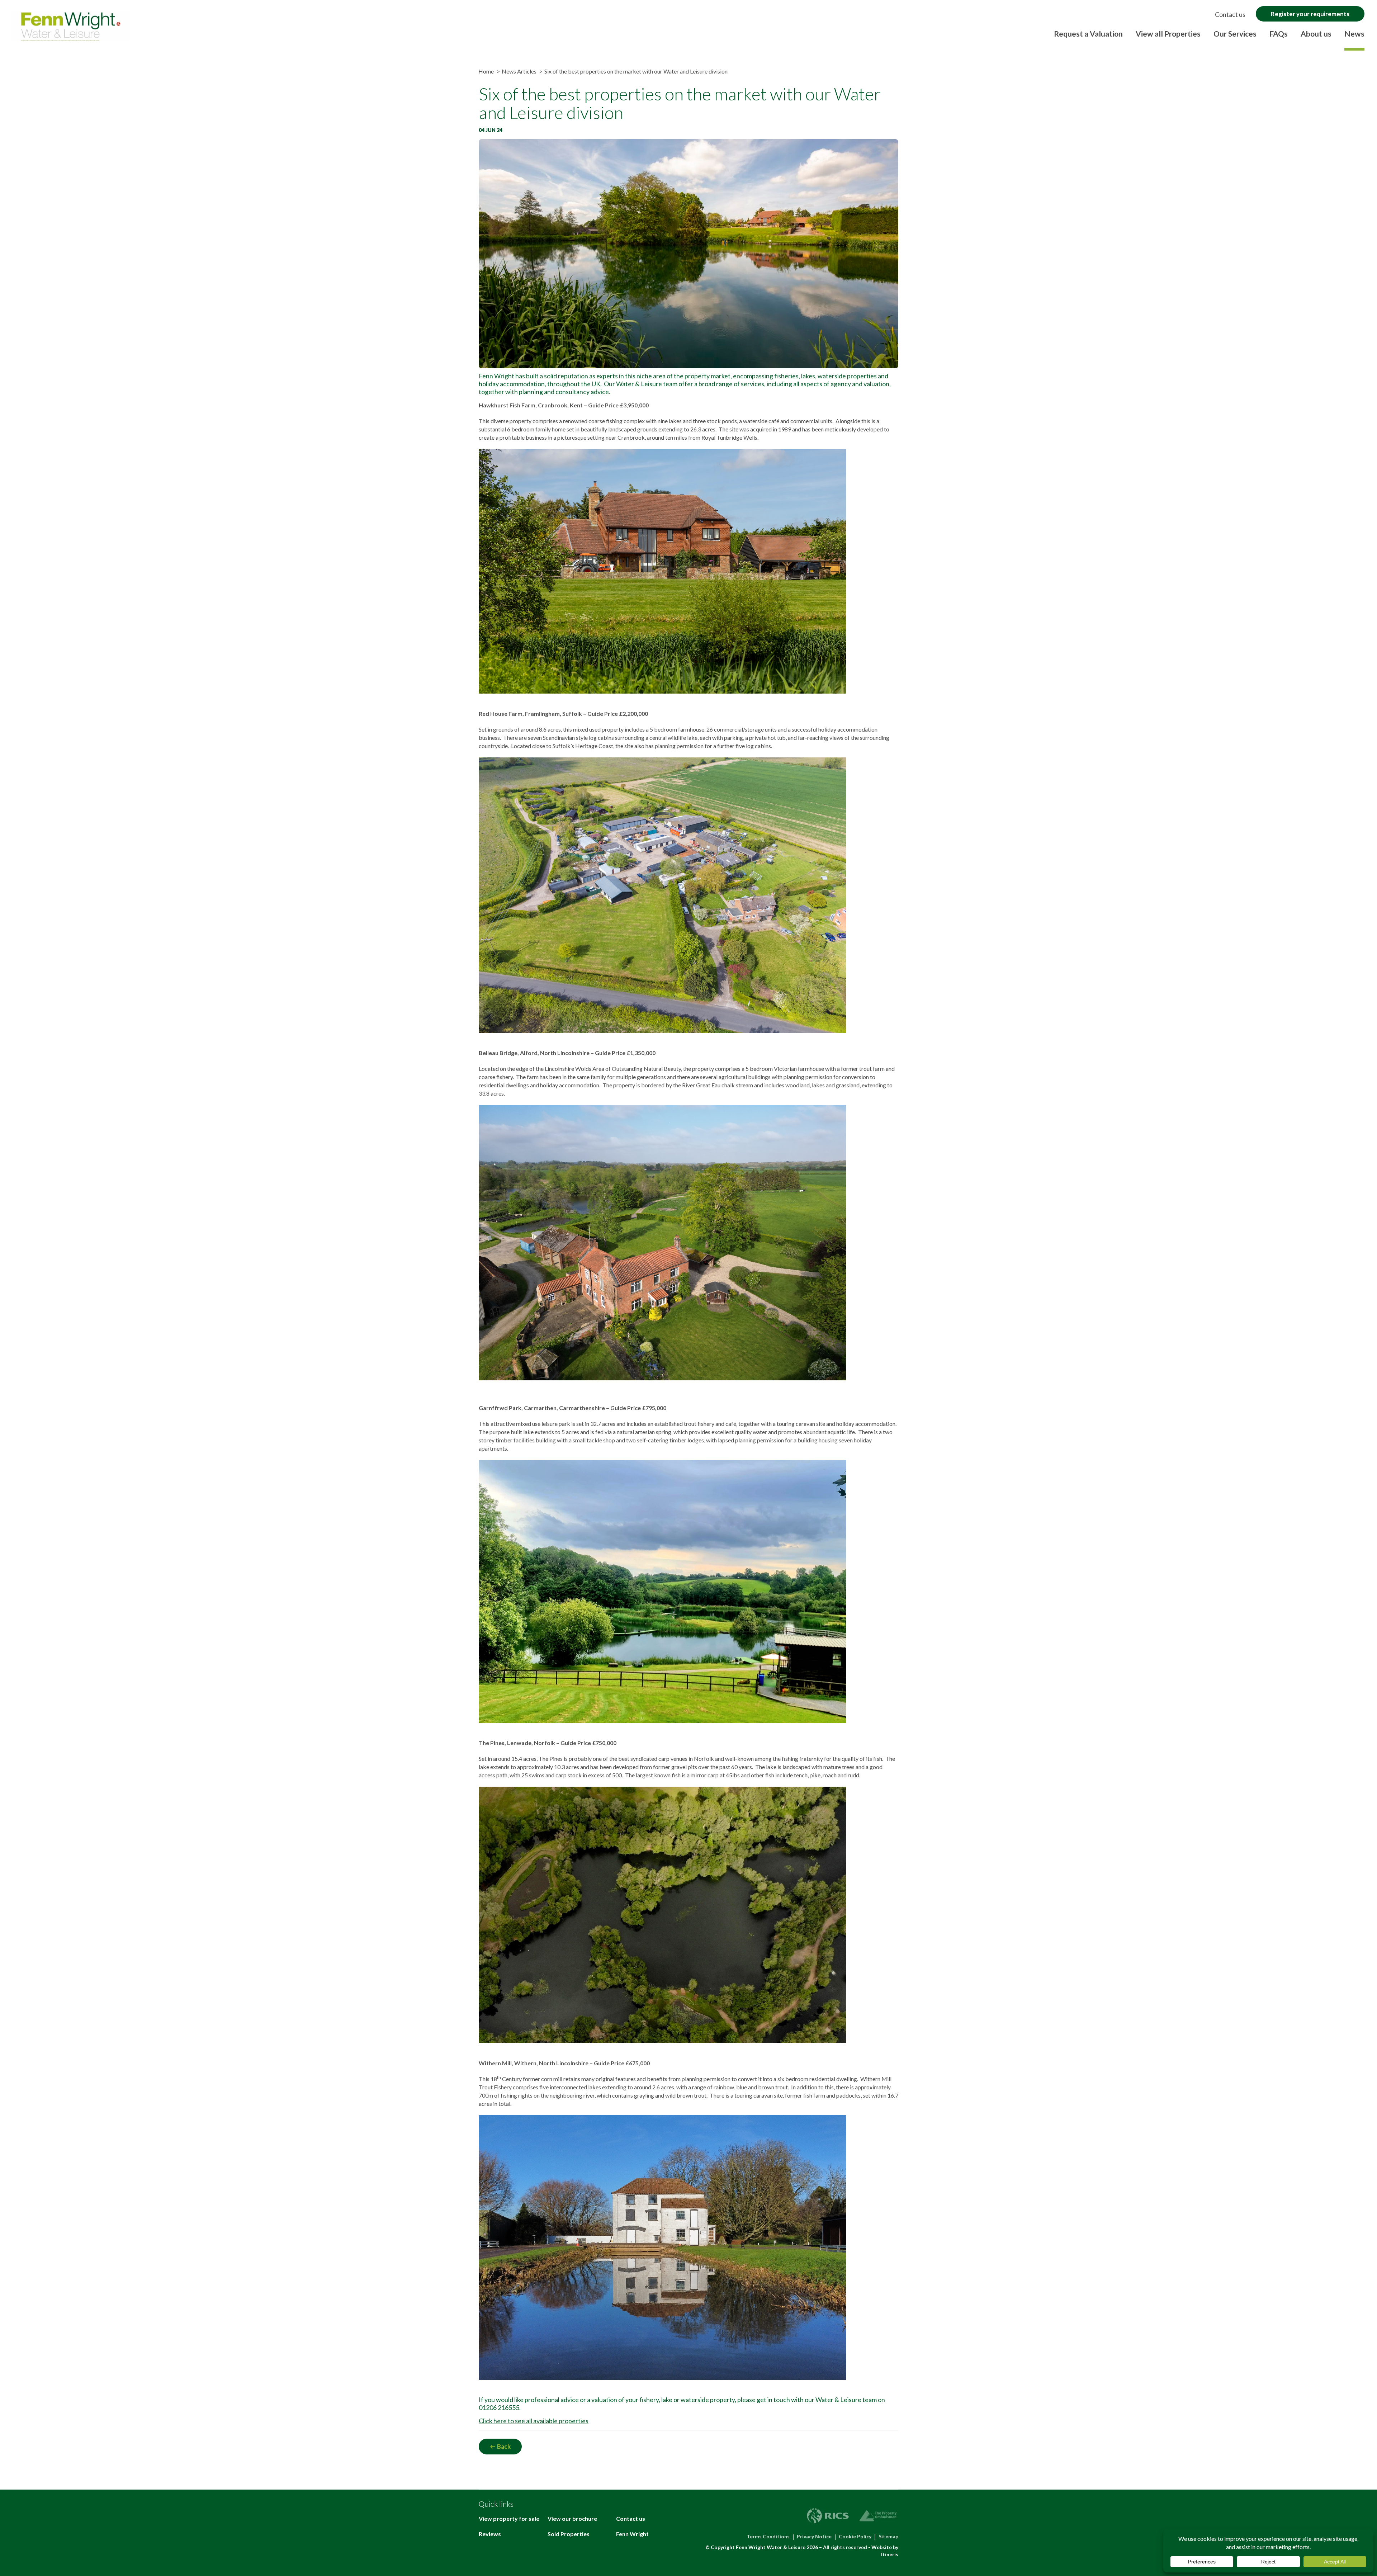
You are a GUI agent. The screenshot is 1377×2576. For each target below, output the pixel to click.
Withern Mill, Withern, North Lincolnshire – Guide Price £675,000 (564, 2063)
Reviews (490, 2534)
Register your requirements (1310, 14)
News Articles (519, 71)
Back (504, 2446)
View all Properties (1168, 34)
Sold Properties (569, 2534)
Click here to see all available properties (534, 2421)
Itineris (890, 2554)
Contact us (1230, 14)
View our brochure (572, 2518)
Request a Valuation (1088, 34)
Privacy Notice (814, 2536)
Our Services (1235, 34)
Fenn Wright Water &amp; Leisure (71, 27)
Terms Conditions (768, 2536)
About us (1316, 34)
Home (486, 71)
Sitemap (888, 2536)
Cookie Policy (855, 2536)
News (1354, 34)
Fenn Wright (632, 2534)
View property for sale (509, 2518)
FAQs (1279, 34)
